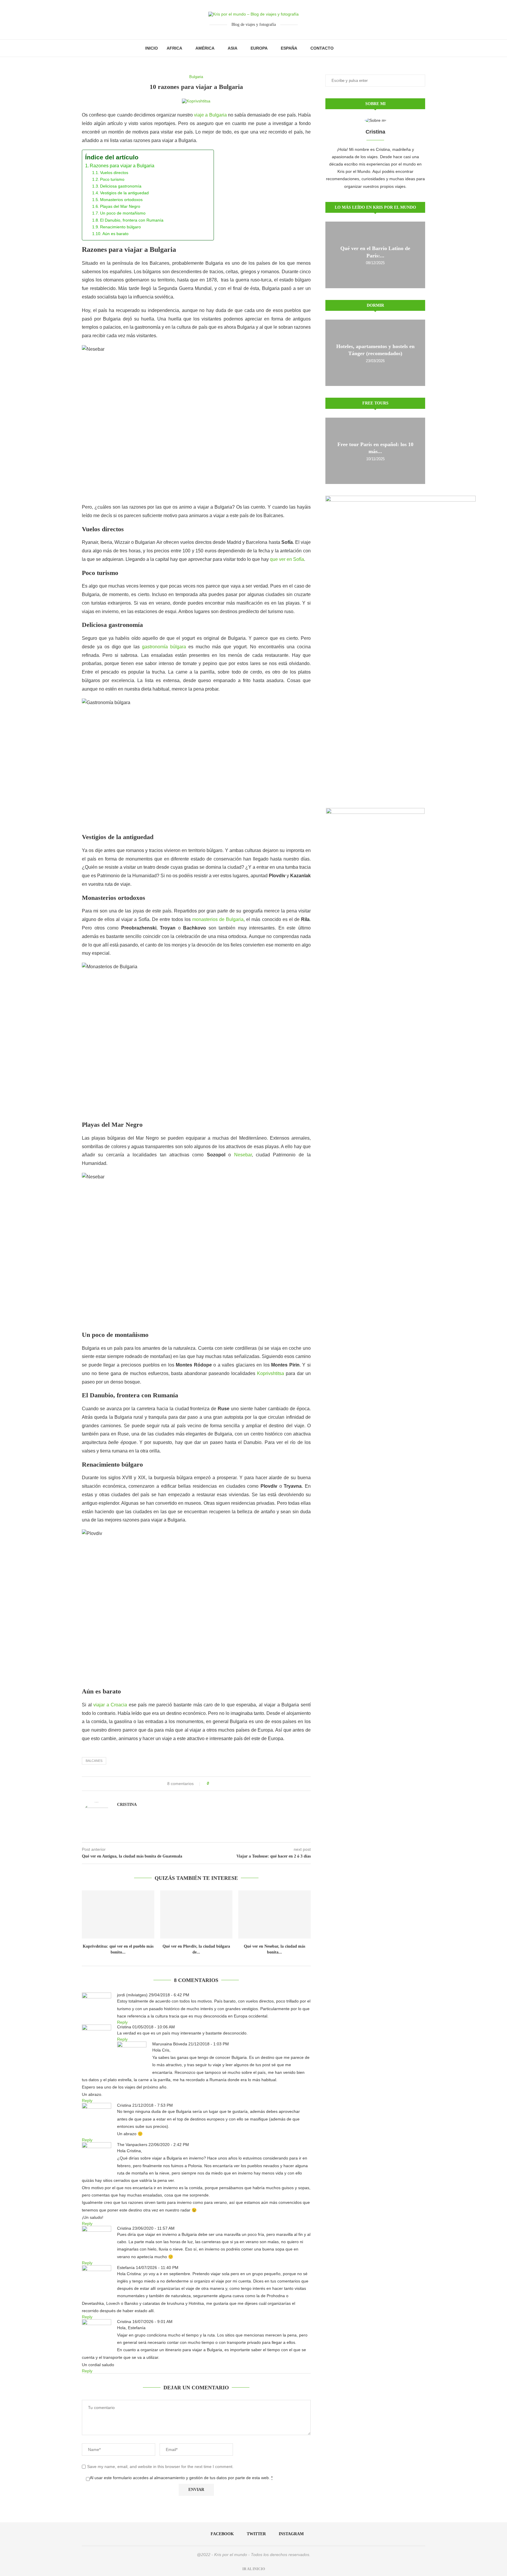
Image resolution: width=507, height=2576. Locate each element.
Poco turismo (112, 179)
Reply (122, 2022)
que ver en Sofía (287, 559)
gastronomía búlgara (164, 647)
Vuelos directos (114, 173)
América (205, 48)
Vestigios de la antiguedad (124, 193)
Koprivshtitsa (271, 1373)
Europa (259, 48)
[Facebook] (344, 48)
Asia (233, 48)
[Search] (359, 48)
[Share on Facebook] (216, 1784)
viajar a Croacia (110, 1705)
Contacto (322, 48)
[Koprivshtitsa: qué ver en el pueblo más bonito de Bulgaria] (118, 1914)
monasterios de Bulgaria (218, 919)
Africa (174, 48)
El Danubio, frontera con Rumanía (132, 220)
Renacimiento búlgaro (120, 227)
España (289, 48)
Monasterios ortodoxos (121, 200)
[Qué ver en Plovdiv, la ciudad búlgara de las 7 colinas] (196, 1914)
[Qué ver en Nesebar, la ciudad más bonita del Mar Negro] (274, 1914)
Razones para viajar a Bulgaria (122, 166)
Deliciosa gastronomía (121, 186)
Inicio (152, 48)
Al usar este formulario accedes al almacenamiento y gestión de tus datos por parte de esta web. (181, 2478)
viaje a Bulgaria (210, 115)
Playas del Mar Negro (120, 206)
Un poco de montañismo (123, 213)
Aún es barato (115, 234)
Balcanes (94, 1761)
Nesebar (243, 1155)
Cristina (127, 1805)
